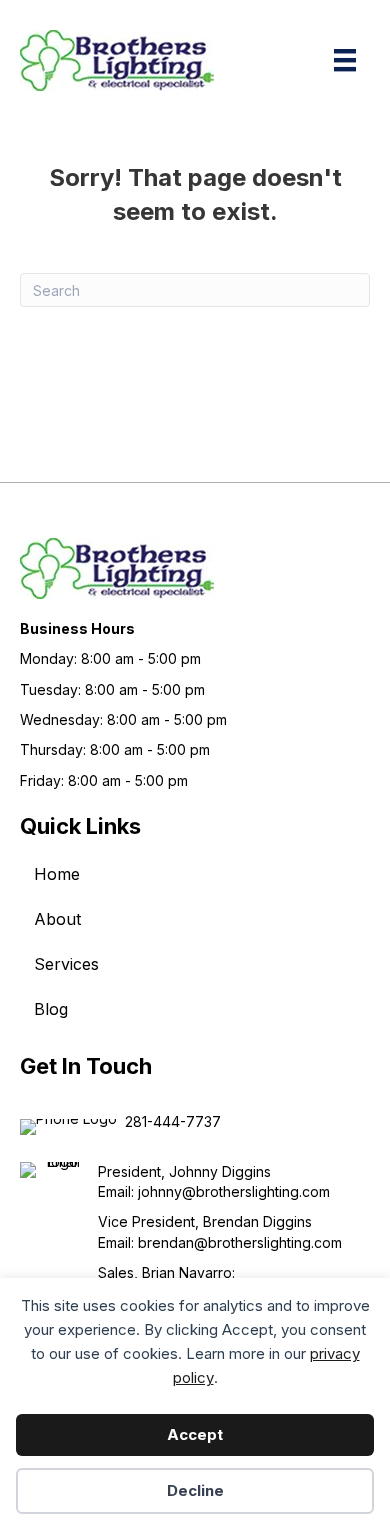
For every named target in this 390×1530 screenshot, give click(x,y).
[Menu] (345, 60)
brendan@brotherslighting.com (240, 1242)
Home (57, 874)
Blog (51, 1009)
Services (66, 964)
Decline (195, 1490)
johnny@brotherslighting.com (234, 1191)
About (57, 919)
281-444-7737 (173, 1121)
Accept (195, 1434)
